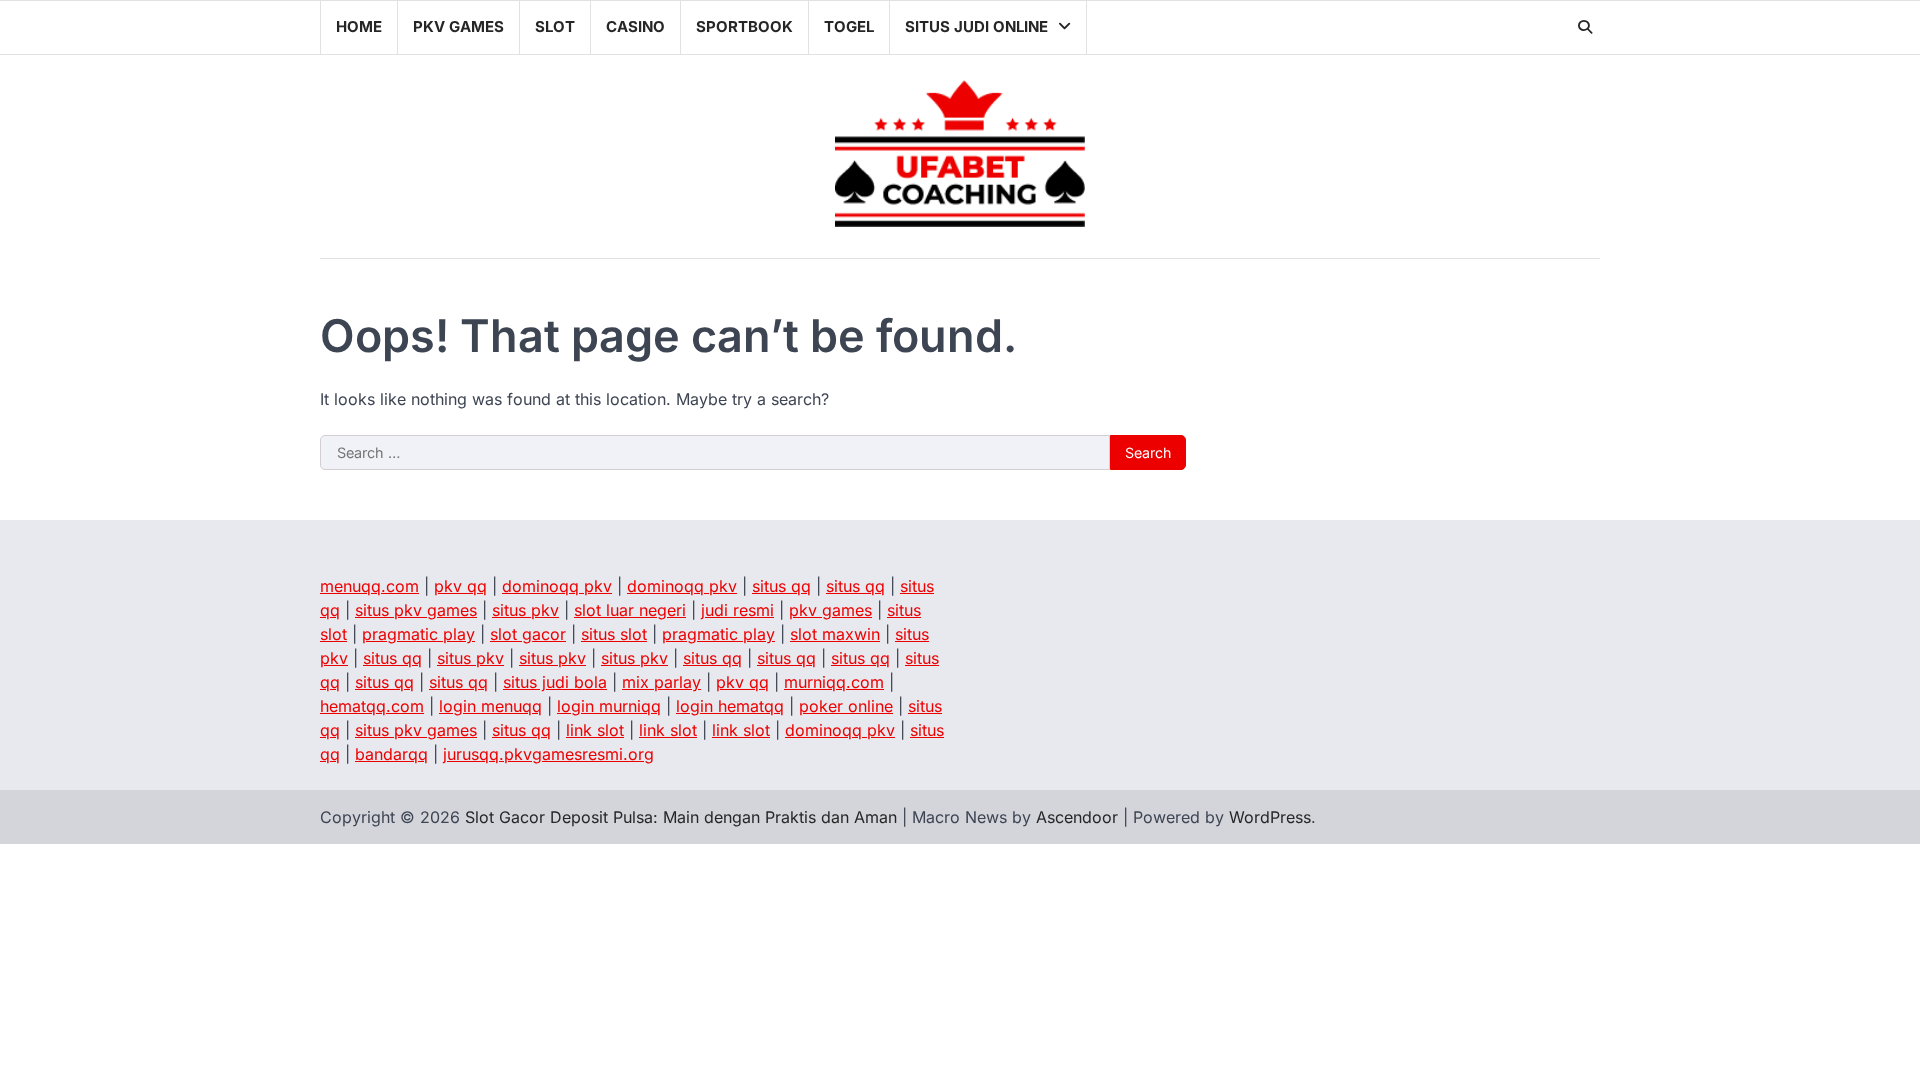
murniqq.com (834, 682)
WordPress (1270, 817)
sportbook (744, 26)
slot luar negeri (630, 610)
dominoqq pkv (557, 586)
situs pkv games (416, 610)
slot (555, 26)
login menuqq (490, 706)
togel (849, 26)
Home (359, 26)
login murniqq (609, 706)
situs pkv (525, 610)
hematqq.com (372, 706)
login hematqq (730, 706)
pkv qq (460, 586)
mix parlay (661, 682)
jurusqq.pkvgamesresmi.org (548, 754)
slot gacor (528, 634)
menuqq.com (369, 586)
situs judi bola (555, 682)
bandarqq (391, 754)
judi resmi (737, 610)
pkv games (458, 26)
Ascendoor (1077, 817)
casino (635, 26)
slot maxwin (835, 634)
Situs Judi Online (976, 26)
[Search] (1585, 27)
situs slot (614, 634)
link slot (595, 730)
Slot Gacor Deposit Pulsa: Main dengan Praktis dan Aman (681, 817)
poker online (846, 706)
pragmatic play (418, 634)
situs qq (781, 586)
